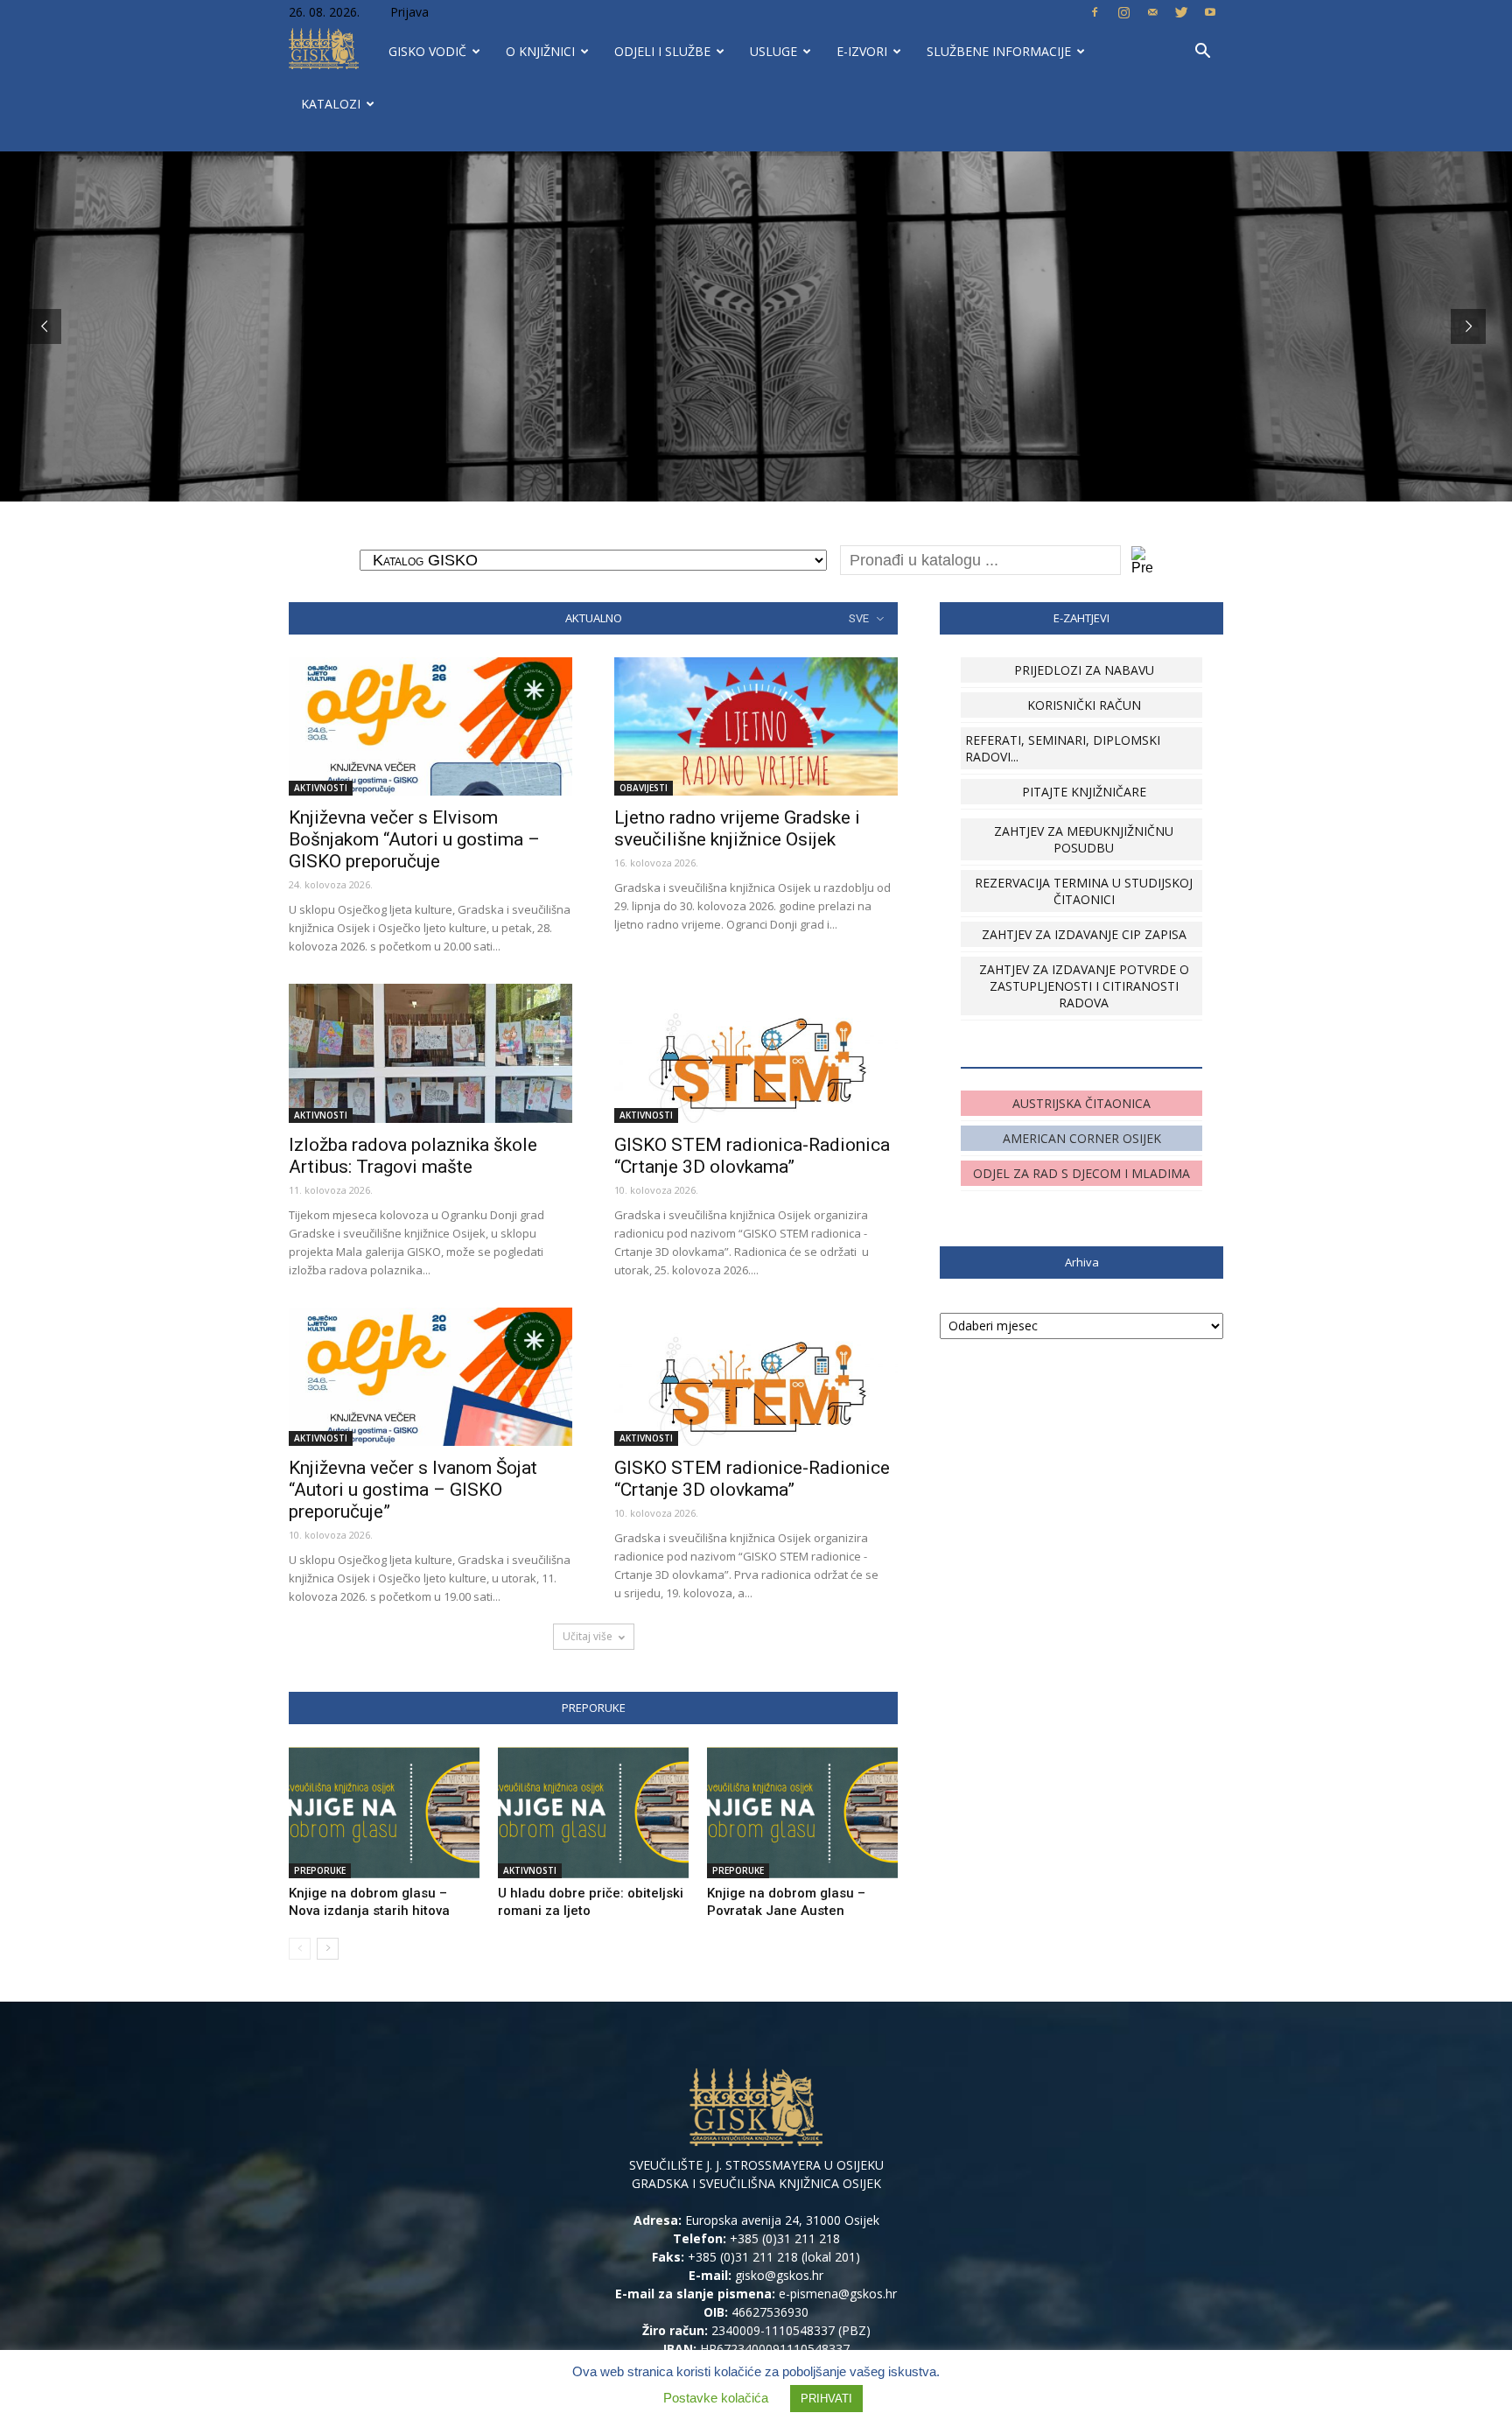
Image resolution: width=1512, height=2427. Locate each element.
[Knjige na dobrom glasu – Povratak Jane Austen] (802, 1813)
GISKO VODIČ (427, 51)
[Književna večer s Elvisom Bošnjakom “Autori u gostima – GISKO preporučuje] (430, 727)
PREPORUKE (320, 1870)
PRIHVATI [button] (826, 2399)
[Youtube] (1210, 12)
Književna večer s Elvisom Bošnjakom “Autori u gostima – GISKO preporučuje (414, 839)
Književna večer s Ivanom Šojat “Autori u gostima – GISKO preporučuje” (413, 1490)
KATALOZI (331, 104)
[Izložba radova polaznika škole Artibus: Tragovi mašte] (430, 1053)
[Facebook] (1095, 12)
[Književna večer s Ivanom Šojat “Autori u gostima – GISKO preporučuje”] (430, 1377)
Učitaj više (588, 1636)
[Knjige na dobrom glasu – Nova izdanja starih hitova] (384, 1813)
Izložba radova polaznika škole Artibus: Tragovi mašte (413, 1156)
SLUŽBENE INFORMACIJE (999, 51)
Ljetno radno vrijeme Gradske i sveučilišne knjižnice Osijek (737, 828)
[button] (1202, 53)
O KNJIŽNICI (540, 51)
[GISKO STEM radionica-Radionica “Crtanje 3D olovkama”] (756, 1053)
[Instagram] (1123, 12)
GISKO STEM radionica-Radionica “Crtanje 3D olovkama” (752, 1156)
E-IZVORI (862, 51)
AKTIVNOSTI (321, 788)
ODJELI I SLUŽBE (662, 51)
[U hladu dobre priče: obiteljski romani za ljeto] (593, 1813)
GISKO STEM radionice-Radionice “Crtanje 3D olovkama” (752, 1479)
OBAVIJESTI (644, 788)
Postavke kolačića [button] (716, 2398)
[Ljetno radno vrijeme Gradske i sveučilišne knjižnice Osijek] (756, 727)
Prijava (409, 12)
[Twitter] (1181, 12)
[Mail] (1152, 12)
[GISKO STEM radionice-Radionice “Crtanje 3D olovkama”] (756, 1377)
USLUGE (773, 51)
